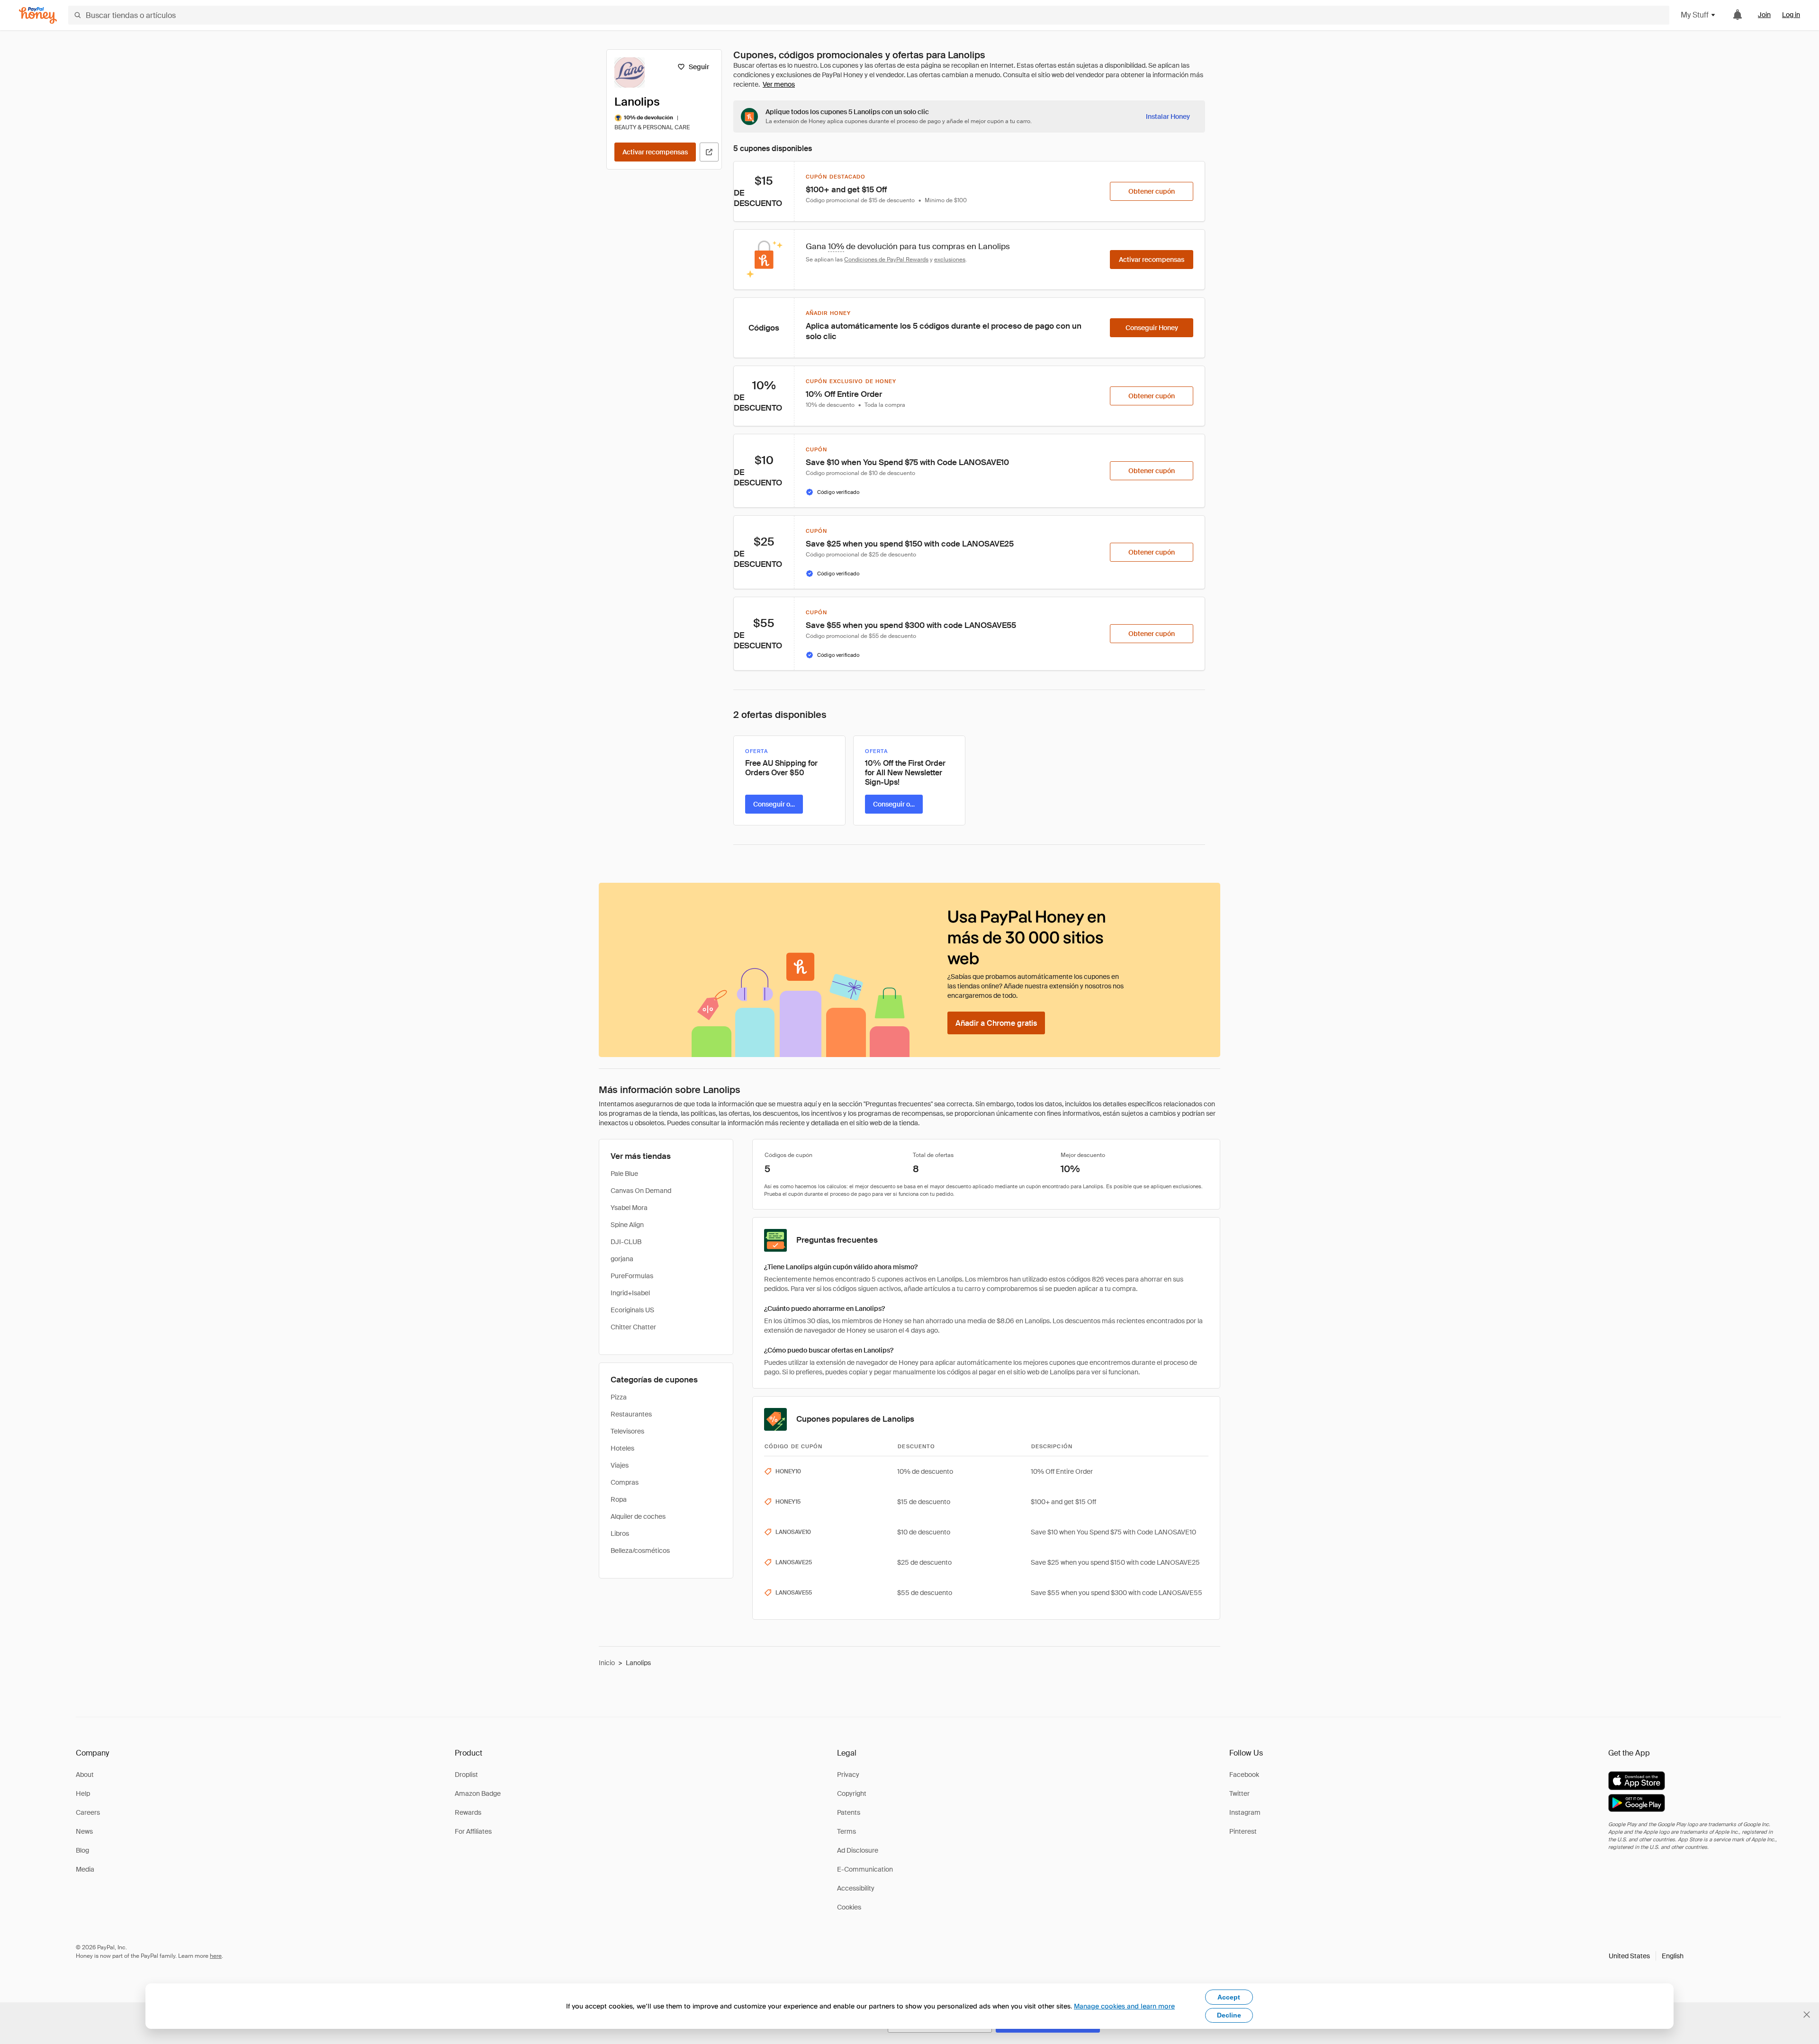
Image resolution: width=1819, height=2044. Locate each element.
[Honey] (38, 15)
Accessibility (856, 1888)
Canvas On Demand (641, 1191)
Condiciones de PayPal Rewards (886, 260)
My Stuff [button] (1695, 15)
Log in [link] (1791, 15)
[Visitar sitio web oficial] (709, 152)
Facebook (1244, 1775)
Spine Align (627, 1225)
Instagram (1245, 1812)
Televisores (627, 1431)
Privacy (848, 1775)
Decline (1229, 2015)
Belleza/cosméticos (640, 1551)
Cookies (849, 1907)
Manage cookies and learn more (1124, 2006)
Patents (849, 1812)
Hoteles (622, 1448)
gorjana (622, 1259)
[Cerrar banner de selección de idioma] (1807, 2015)
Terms (846, 1831)
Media (85, 1869)
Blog (82, 1850)
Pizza (619, 1397)
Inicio (607, 1663)
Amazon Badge (478, 1793)
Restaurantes (631, 1414)
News (84, 1831)
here (216, 1956)
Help (83, 1793)
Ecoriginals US (632, 1310)
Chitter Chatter (633, 1327)
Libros (620, 1533)
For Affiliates (473, 1831)
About (85, 1775)
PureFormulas (632, 1276)
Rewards (468, 1812)
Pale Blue (624, 1174)
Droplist (466, 1775)
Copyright (852, 1793)
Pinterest (1243, 1831)
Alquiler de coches (638, 1516)
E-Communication (865, 1869)
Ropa (619, 1499)
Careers (88, 1812)
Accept (1229, 1997)
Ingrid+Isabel (630, 1293)
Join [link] (1764, 15)
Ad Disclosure (858, 1850)
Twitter (1239, 1793)
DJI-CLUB (626, 1242)
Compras (625, 1482)
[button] (1646, 1956)
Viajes (620, 1465)
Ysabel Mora (629, 1208)
